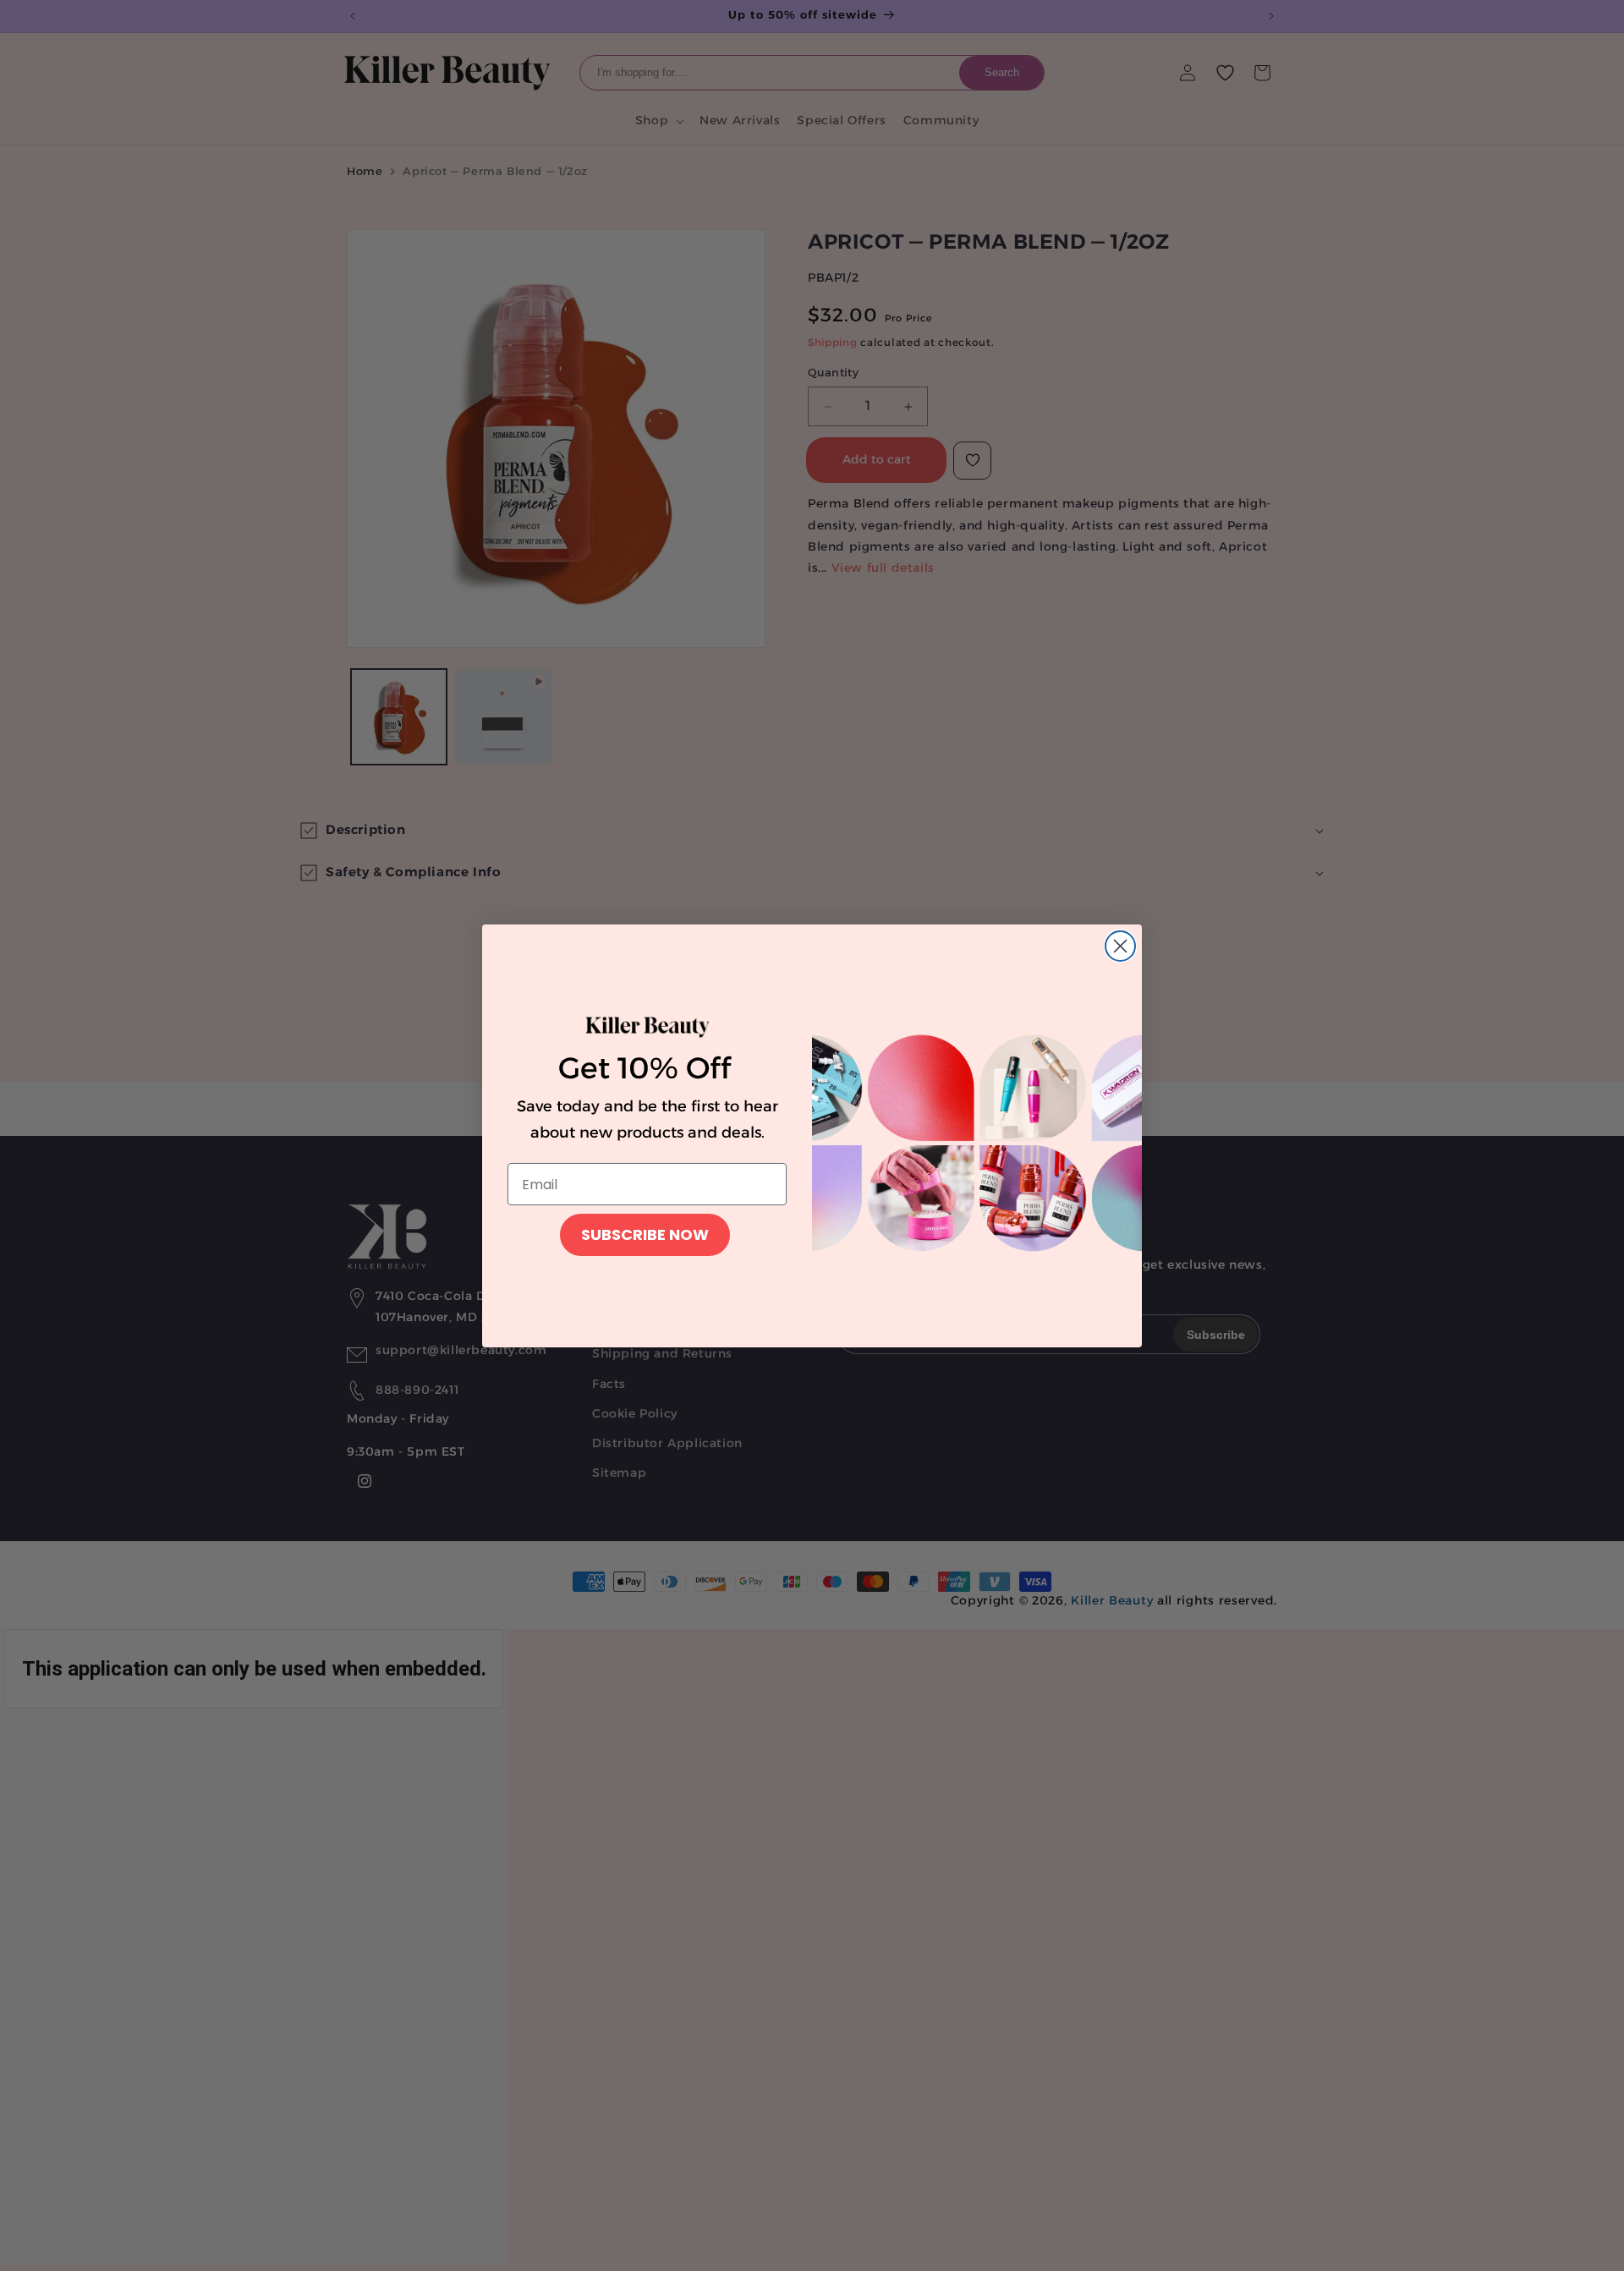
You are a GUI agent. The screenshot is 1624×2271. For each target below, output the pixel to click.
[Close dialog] (1120, 946)
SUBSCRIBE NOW (645, 1234)
